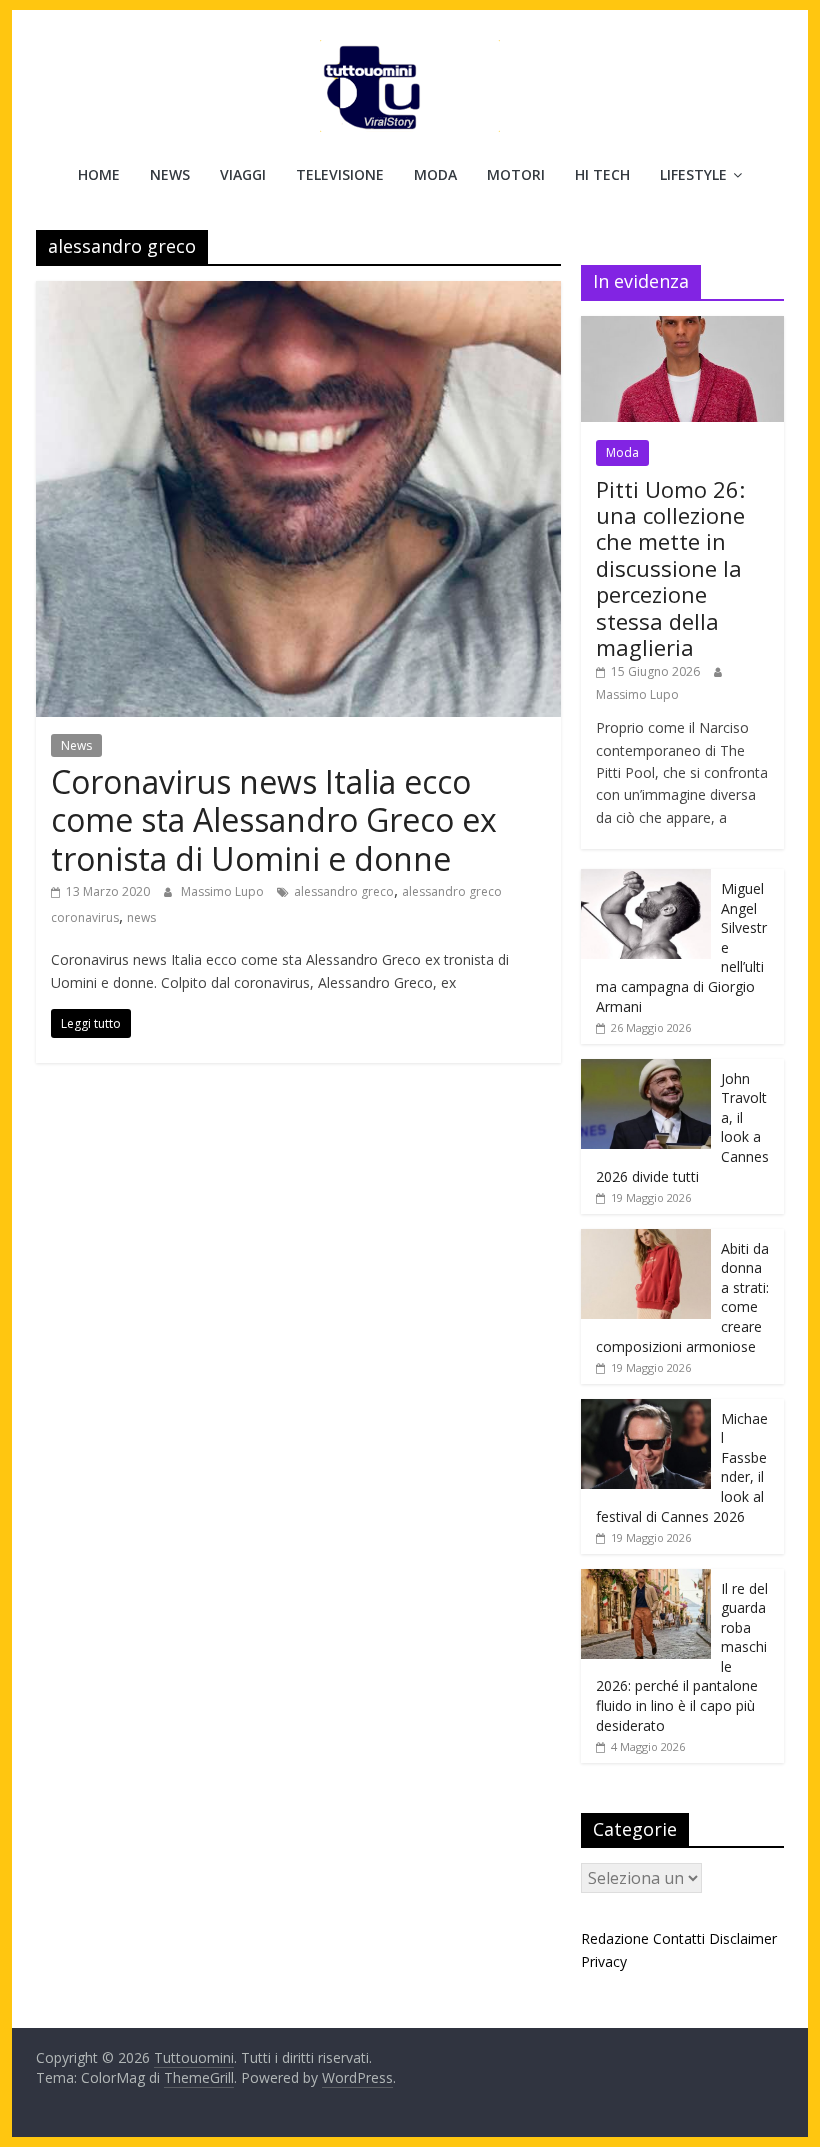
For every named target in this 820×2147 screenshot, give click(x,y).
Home (99, 174)
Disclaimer (743, 1938)
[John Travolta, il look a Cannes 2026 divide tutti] (646, 1069)
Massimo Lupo (224, 891)
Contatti (679, 1938)
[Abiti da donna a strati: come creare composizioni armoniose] (646, 1239)
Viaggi (243, 174)
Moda (435, 174)
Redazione (615, 1938)
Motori (516, 174)
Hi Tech (602, 174)
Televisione (340, 174)
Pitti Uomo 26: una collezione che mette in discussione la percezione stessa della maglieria (670, 568)
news (141, 917)
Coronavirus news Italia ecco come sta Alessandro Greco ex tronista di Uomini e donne (274, 820)
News (170, 174)
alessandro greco (344, 891)
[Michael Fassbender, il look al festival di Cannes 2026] (646, 1409)
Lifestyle (693, 174)
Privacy (604, 1961)
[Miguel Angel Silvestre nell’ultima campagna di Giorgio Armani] (646, 879)
